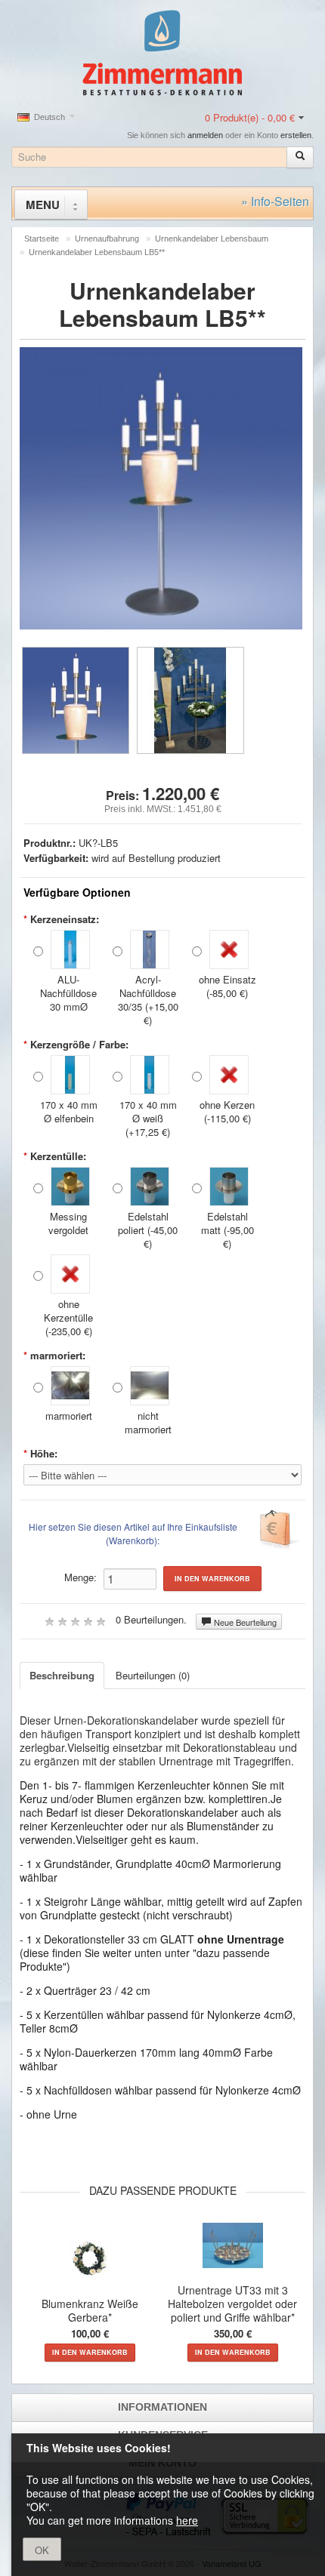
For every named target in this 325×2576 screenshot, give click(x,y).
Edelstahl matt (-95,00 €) (227, 1230)
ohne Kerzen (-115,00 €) (227, 1111)
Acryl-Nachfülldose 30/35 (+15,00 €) (148, 1000)
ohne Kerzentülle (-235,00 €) (68, 1317)
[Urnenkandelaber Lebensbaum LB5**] (76, 700)
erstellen (296, 135)
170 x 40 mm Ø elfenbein (69, 1111)
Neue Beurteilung (244, 1622)
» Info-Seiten (275, 201)
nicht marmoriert (148, 1422)
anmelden (205, 135)
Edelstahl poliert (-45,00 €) (148, 1230)
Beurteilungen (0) (153, 1675)
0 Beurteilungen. (151, 1619)
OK (42, 2550)
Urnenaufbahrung (107, 239)
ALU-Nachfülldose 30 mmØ (68, 993)
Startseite (42, 239)
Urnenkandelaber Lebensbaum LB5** (97, 252)
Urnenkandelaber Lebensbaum (212, 239)
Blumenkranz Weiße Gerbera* (90, 2310)
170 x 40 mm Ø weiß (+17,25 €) (148, 1118)
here (187, 2520)
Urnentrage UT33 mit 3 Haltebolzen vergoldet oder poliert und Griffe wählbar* (232, 2304)
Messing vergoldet (68, 1223)
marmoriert (69, 1416)
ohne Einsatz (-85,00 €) (227, 986)
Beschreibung (62, 1675)
